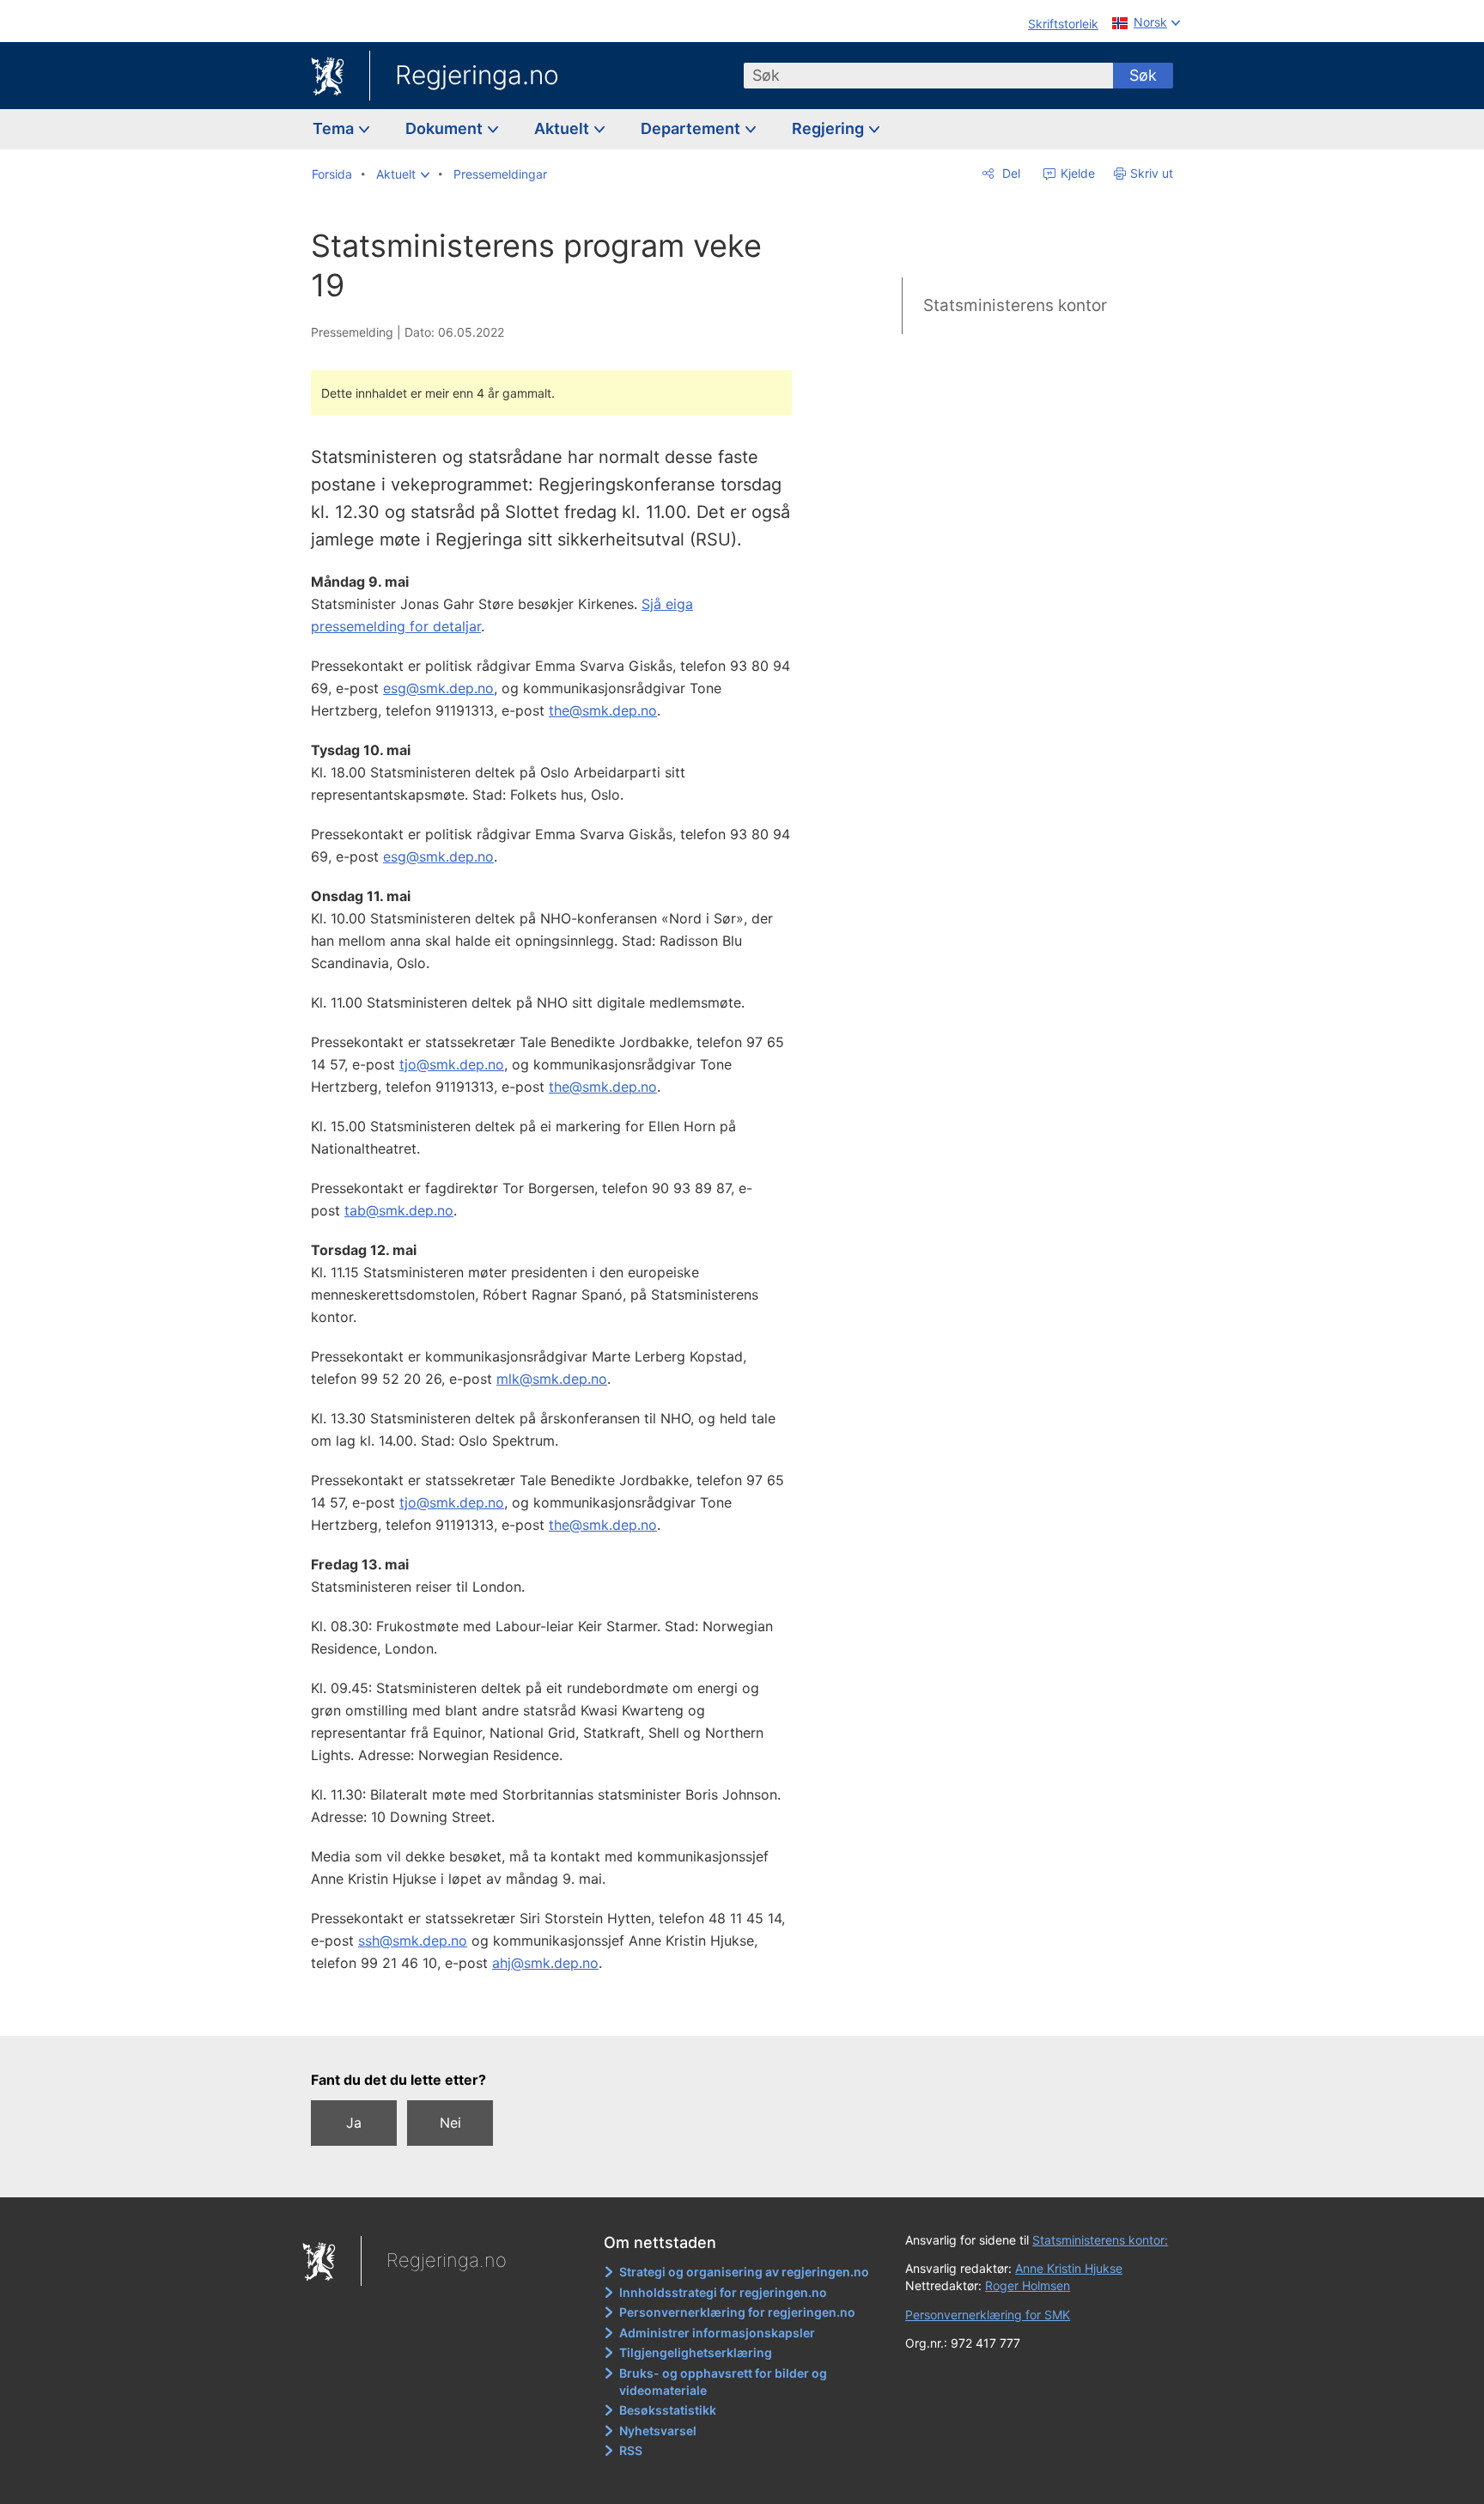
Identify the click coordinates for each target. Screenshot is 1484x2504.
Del (1010, 173)
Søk (1143, 75)
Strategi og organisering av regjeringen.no (744, 2272)
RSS (631, 2450)
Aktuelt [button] (563, 128)
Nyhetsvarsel (658, 2431)
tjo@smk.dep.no (452, 1064)
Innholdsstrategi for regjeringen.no (723, 2292)
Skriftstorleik (1063, 24)
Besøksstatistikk (668, 2410)
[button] (403, 174)
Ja (354, 2123)
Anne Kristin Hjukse (1069, 2268)
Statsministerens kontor (1015, 305)
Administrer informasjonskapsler (717, 2333)
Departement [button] (692, 128)
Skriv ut (1152, 173)
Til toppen (560, 2010)
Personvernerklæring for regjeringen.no (737, 2312)
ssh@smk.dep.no (413, 1940)
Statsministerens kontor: (1100, 2240)
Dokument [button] (446, 128)
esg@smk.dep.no (438, 688)
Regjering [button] (830, 128)
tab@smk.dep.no (399, 1210)
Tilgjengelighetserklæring (696, 2352)
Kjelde (1076, 173)
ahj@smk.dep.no (545, 1963)
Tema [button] (335, 128)
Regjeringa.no (477, 75)
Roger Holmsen (1028, 2285)
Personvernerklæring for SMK (988, 2315)
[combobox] (928, 76)
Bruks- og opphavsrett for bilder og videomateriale (723, 2382)
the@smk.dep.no (603, 710)
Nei (450, 2123)
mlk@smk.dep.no (552, 1379)
